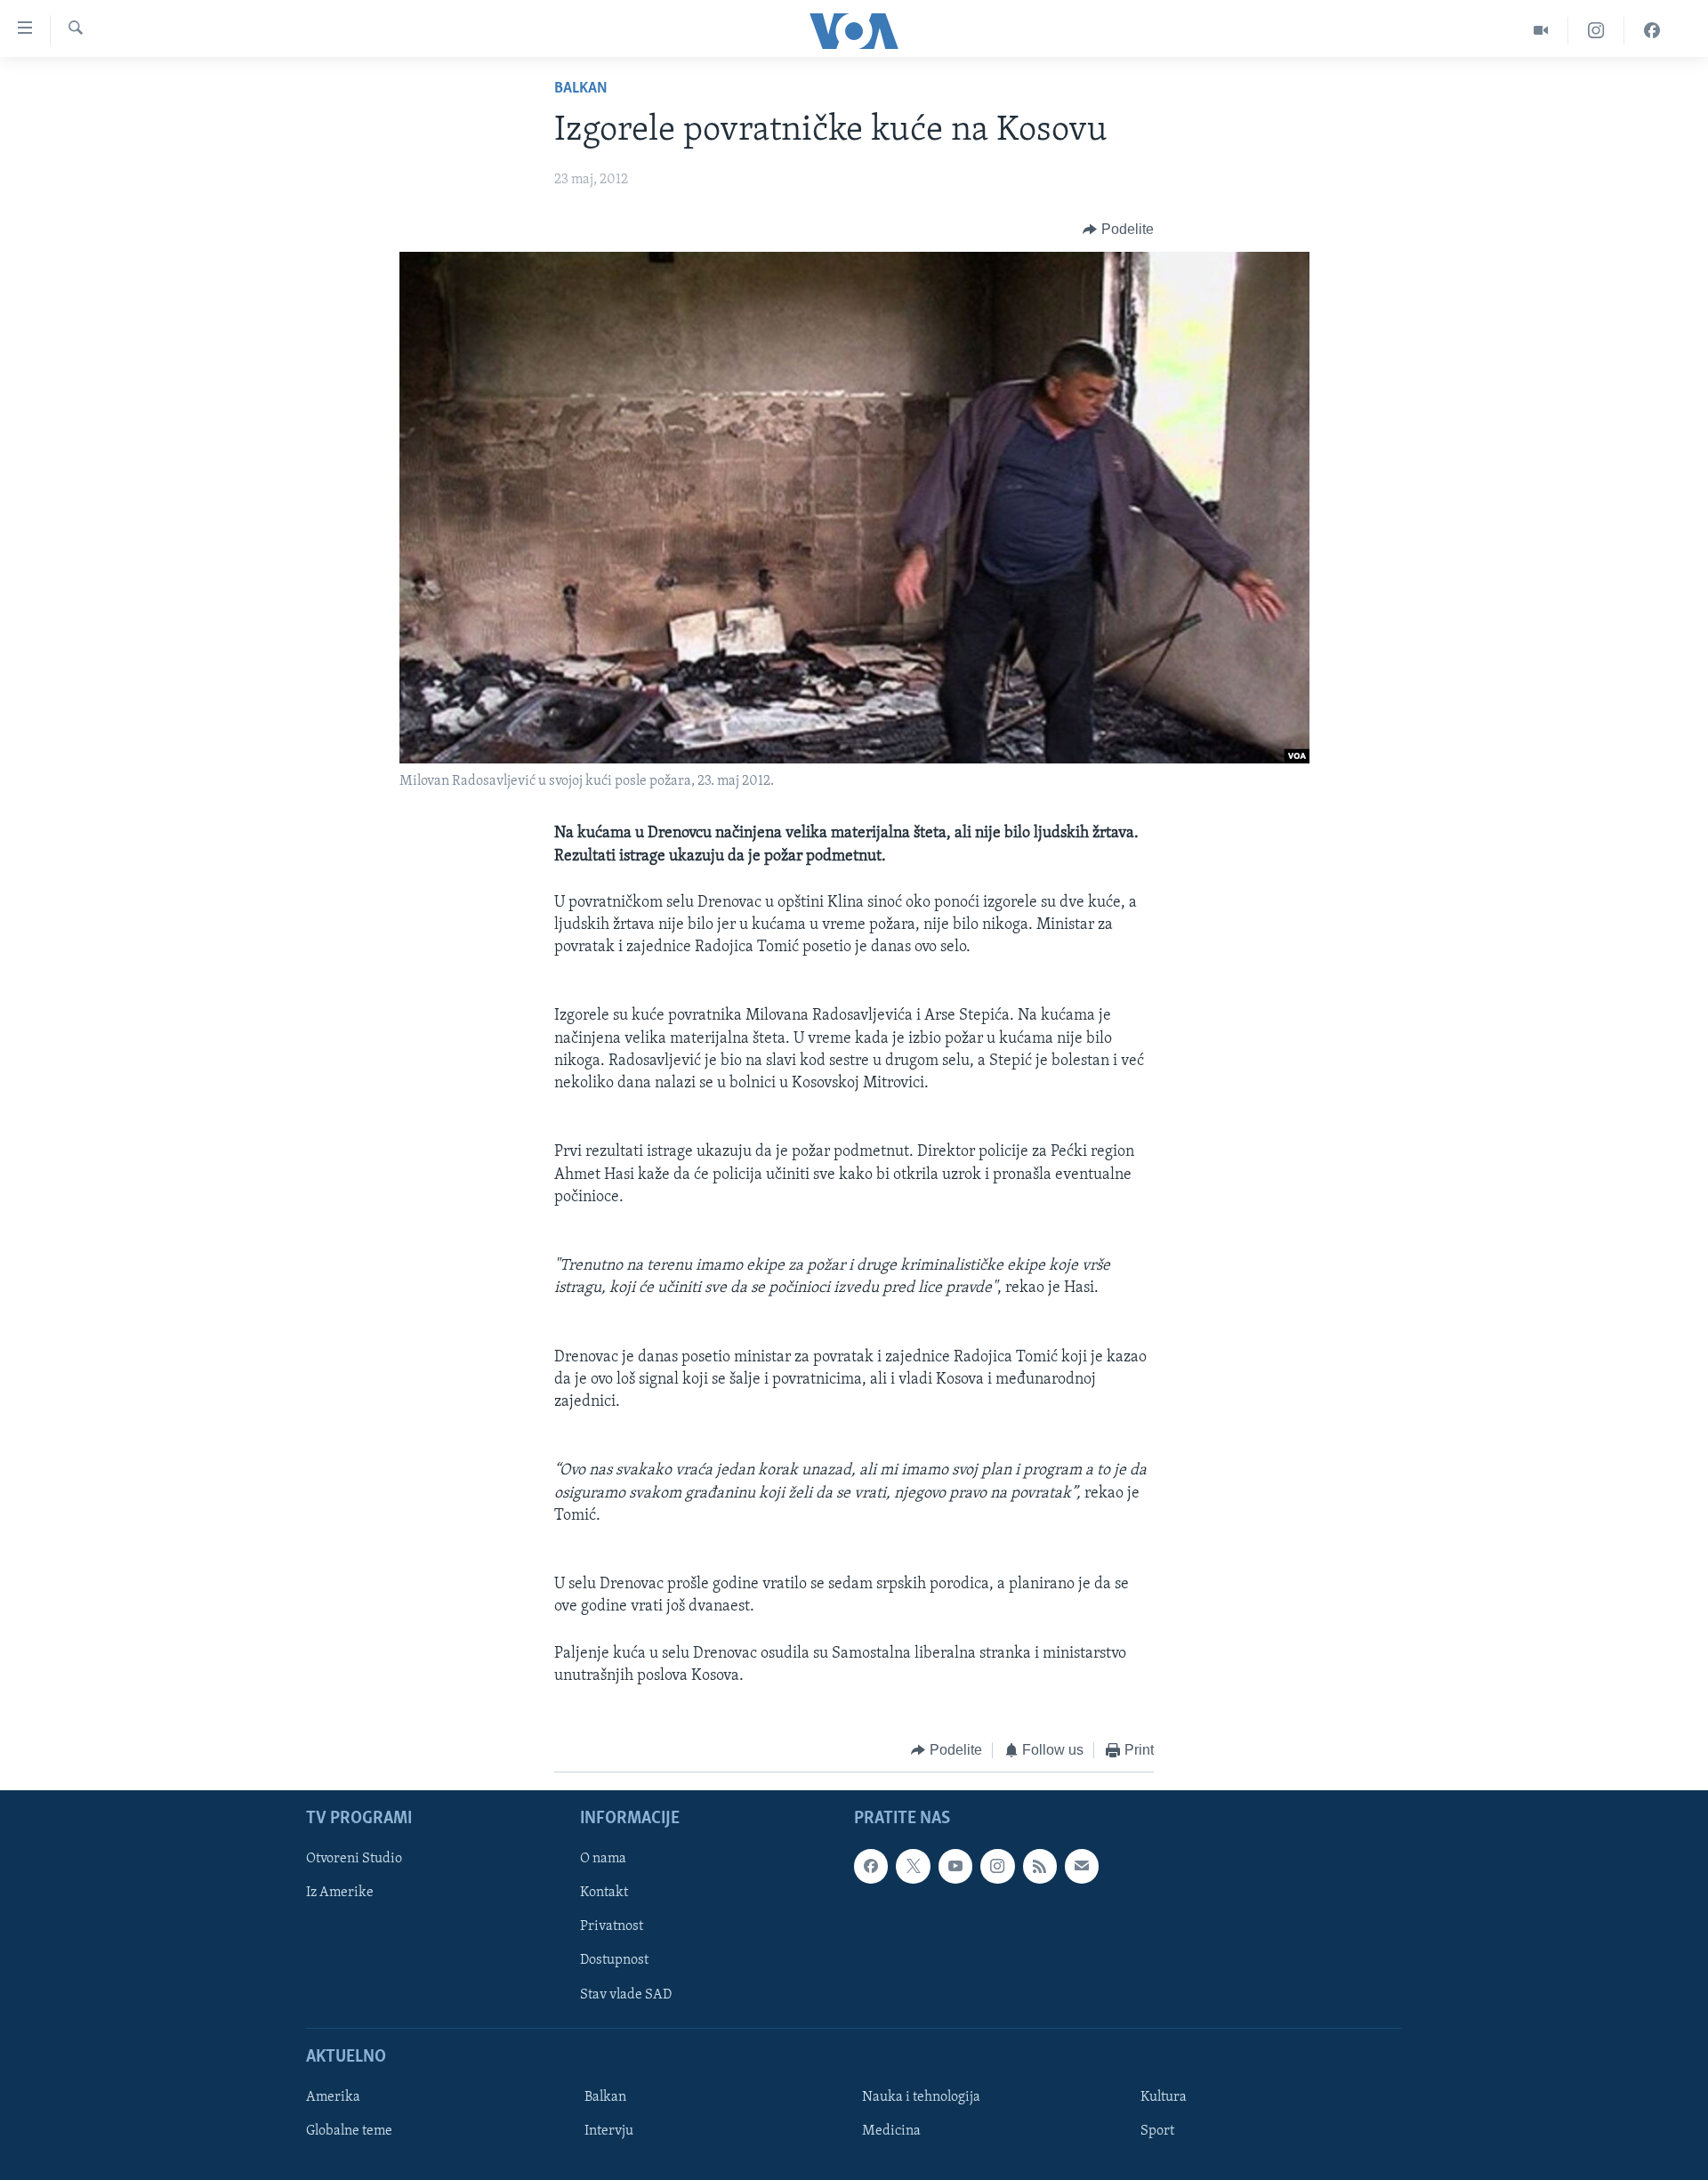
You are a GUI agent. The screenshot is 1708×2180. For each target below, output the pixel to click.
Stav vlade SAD (626, 1995)
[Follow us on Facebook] (871, 1867)
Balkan (581, 89)
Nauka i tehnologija (921, 2097)
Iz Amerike (340, 1893)
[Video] (1541, 31)
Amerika (333, 2097)
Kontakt (604, 1893)
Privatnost (612, 1927)
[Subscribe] (1082, 1867)
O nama (603, 1860)
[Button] (1118, 230)
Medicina (891, 2131)
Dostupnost (614, 1961)
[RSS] (1040, 1867)
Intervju (609, 2131)
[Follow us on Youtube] (955, 1867)
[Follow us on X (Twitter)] (913, 1867)
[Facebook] (1652, 31)
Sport (1157, 2131)
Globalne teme (349, 2131)
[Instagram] (1596, 31)
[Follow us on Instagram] (997, 1867)
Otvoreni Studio (354, 1860)
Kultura (1164, 2097)
